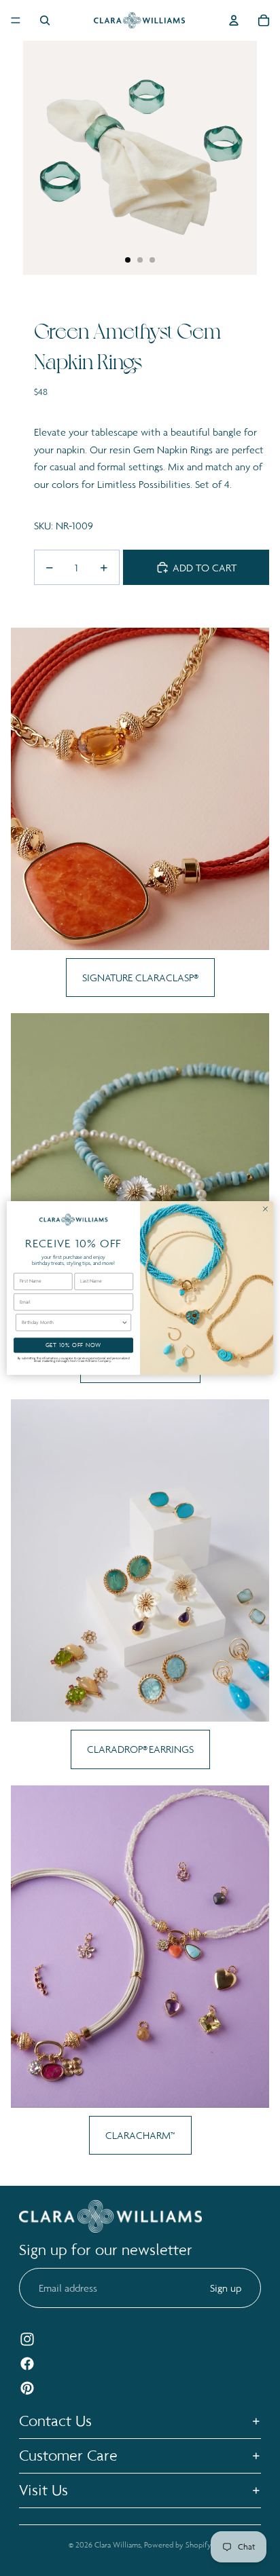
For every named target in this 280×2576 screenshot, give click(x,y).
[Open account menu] (234, 20)
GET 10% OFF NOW (73, 1345)
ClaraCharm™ (140, 2135)
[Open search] (45, 20)
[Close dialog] (265, 1209)
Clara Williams (118, 2545)
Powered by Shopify (178, 2545)
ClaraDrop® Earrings (140, 1749)
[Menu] (16, 20)
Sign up (226, 2288)
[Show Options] (124, 1322)
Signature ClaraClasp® (140, 978)
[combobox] (72, 1322)
